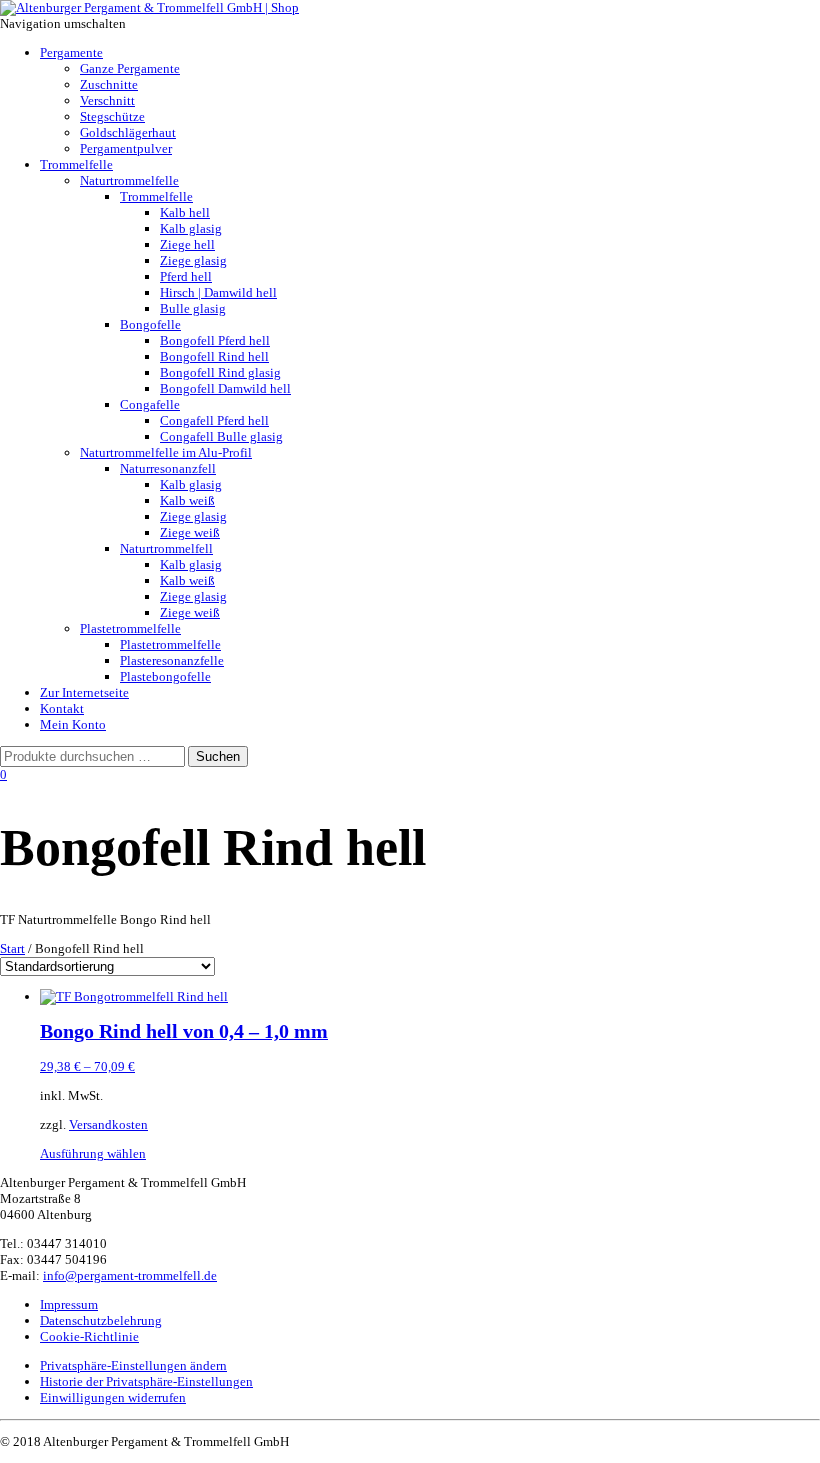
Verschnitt (107, 100)
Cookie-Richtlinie (89, 1336)
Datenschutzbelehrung (101, 1320)
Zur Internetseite (84, 692)
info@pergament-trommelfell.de (130, 1275)
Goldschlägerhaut (128, 132)
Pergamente (71, 52)
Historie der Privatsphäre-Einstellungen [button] (146, 1381)
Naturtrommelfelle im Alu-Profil (166, 452)
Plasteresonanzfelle (172, 660)
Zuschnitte (109, 84)
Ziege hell (187, 244)
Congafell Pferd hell (214, 420)
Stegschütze (112, 116)
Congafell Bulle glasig (221, 436)
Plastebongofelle (165, 676)
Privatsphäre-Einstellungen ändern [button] (133, 1365)
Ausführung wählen (93, 1153)
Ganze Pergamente (130, 68)
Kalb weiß (187, 500)
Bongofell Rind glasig (220, 372)
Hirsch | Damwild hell (218, 292)
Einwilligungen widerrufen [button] (113, 1397)
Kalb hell (185, 212)
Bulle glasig (193, 308)
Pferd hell (186, 276)
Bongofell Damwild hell (225, 388)
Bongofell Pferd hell (215, 340)
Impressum (69, 1304)
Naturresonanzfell (168, 468)
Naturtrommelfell (166, 548)
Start (12, 948)
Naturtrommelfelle (129, 180)
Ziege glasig (193, 260)
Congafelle (150, 404)
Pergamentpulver (126, 148)
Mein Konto (73, 724)
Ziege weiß (190, 532)
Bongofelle (150, 324)
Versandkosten (108, 1124)
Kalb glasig (191, 228)
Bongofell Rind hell (214, 356)
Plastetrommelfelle (130, 628)
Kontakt (62, 708)
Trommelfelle (76, 164)
